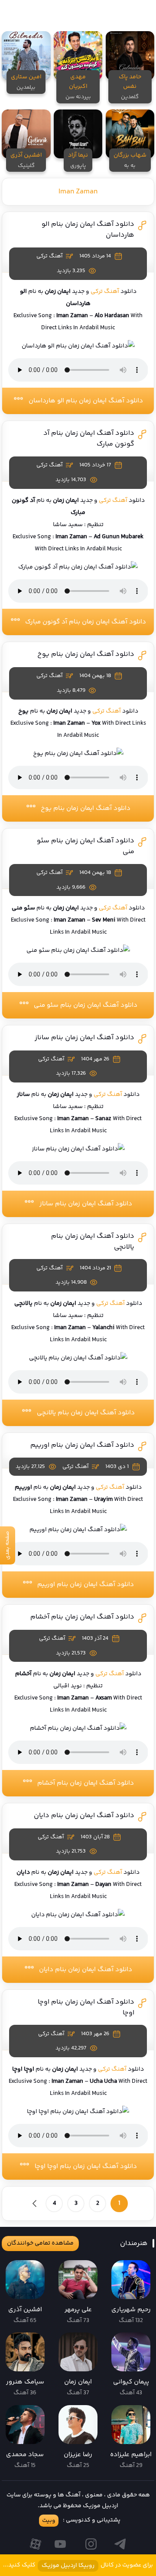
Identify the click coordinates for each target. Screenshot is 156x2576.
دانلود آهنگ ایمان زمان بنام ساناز (84, 1038)
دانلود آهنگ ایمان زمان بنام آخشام (82, 1617)
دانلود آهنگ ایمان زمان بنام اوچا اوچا (86, 2166)
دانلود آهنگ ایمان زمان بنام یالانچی (86, 1413)
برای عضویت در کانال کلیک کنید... (78, 2565)
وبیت (49, 2521)
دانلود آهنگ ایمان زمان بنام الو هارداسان (86, 401)
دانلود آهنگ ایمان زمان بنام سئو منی (86, 1005)
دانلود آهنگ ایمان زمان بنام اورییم (82, 1445)
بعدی (35, 2203)
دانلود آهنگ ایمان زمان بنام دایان (84, 1816)
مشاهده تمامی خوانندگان (40, 2243)
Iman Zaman (78, 192)
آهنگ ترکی (105, 292)
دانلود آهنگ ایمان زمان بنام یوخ (86, 654)
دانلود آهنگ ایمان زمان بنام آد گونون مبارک (86, 622)
